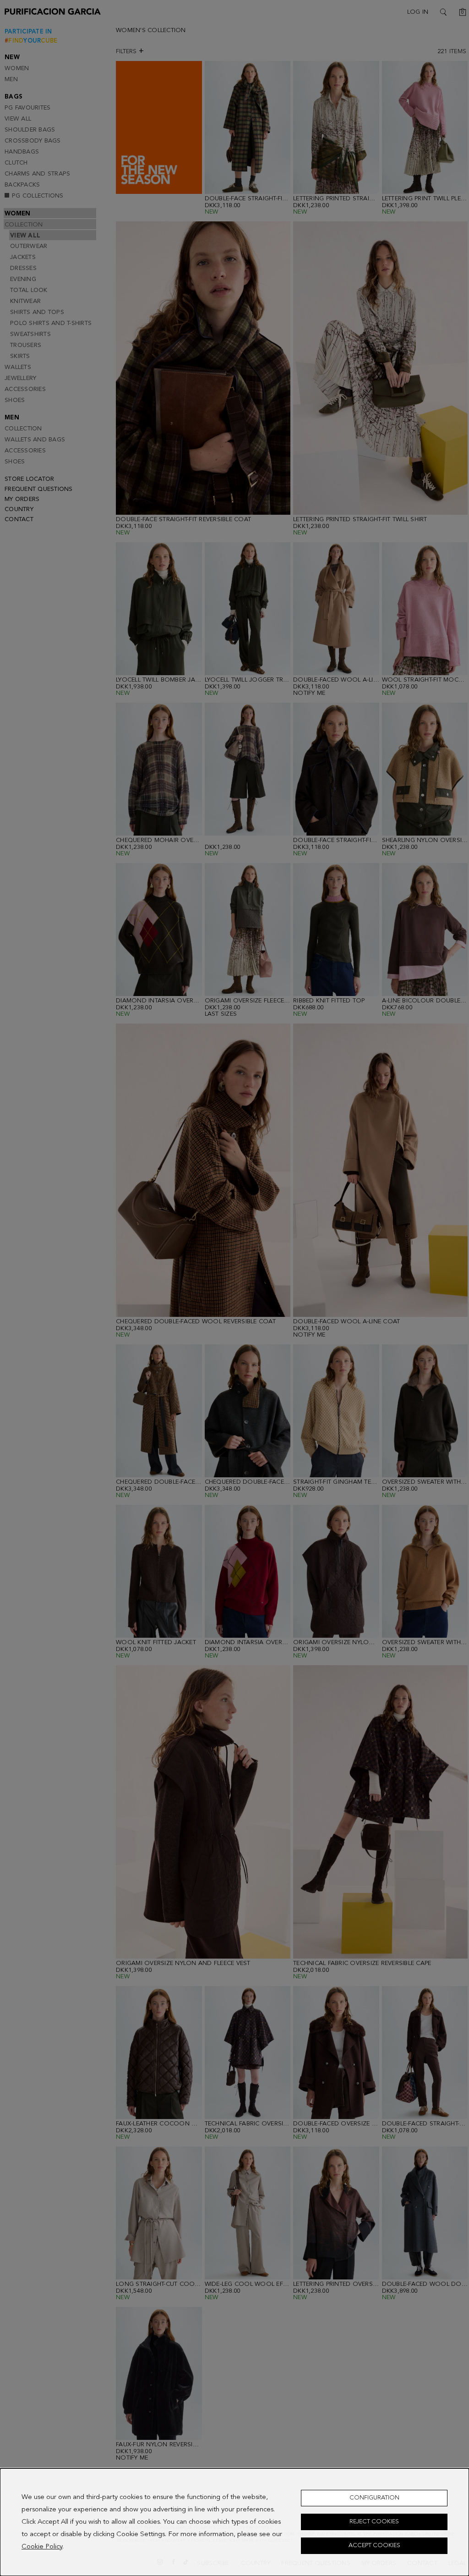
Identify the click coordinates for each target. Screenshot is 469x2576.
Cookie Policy (42, 2547)
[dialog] (234, 2522)
